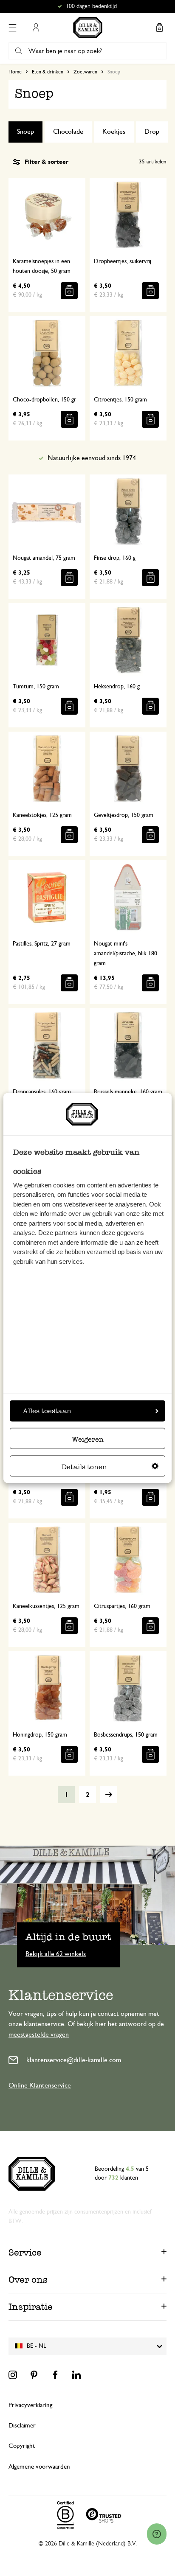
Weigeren (88, 1439)
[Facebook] (55, 2375)
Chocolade (68, 132)
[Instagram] (13, 2375)
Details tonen (84, 1466)
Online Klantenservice (40, 2085)
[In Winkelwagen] (69, 291)
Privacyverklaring (30, 2405)
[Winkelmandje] (159, 28)
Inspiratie (31, 2307)
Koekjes (114, 132)
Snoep (25, 132)
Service (25, 2252)
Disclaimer (22, 2426)
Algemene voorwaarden (39, 2467)
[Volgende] (109, 1795)
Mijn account (36, 28)
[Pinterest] (34, 2375)
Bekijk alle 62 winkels (56, 1953)
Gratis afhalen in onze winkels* (91, 6)
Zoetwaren (85, 72)
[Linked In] (76, 2375)
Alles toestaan (47, 1410)
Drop (152, 132)
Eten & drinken (48, 72)
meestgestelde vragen (39, 2034)
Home (15, 72)
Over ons (28, 2280)
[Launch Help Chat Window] (157, 2534)
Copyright (22, 2446)
